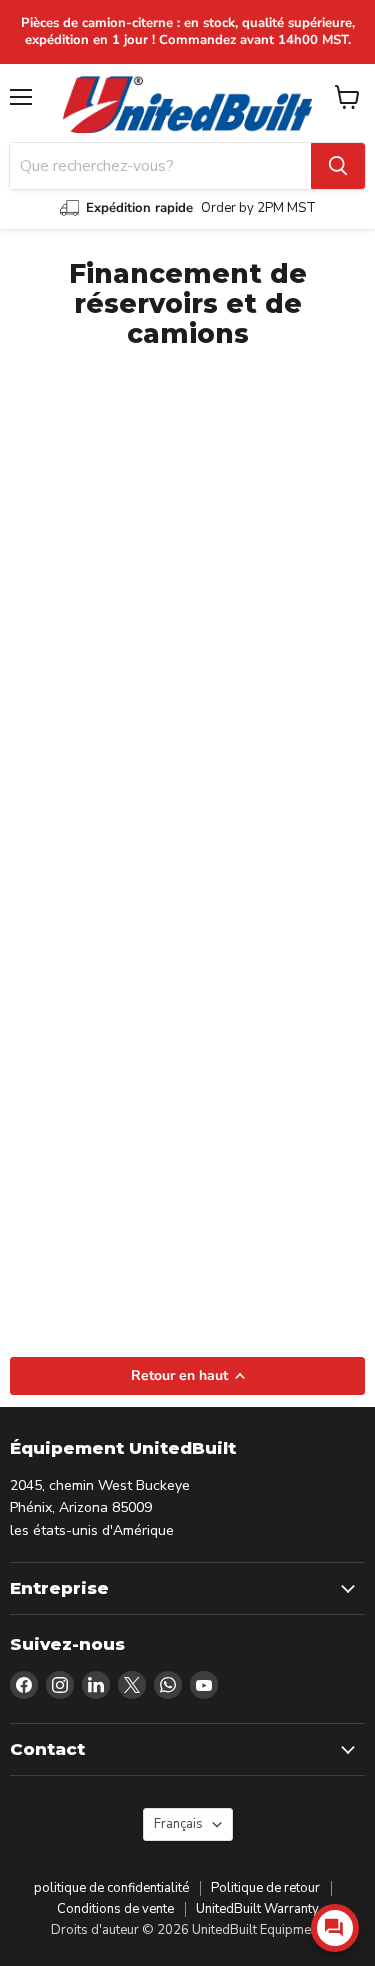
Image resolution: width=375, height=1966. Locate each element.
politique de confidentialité (111, 1888)
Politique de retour (265, 1888)
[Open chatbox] (335, 1928)
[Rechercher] (338, 166)
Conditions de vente (115, 1909)
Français (178, 1824)
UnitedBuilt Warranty (257, 1909)
